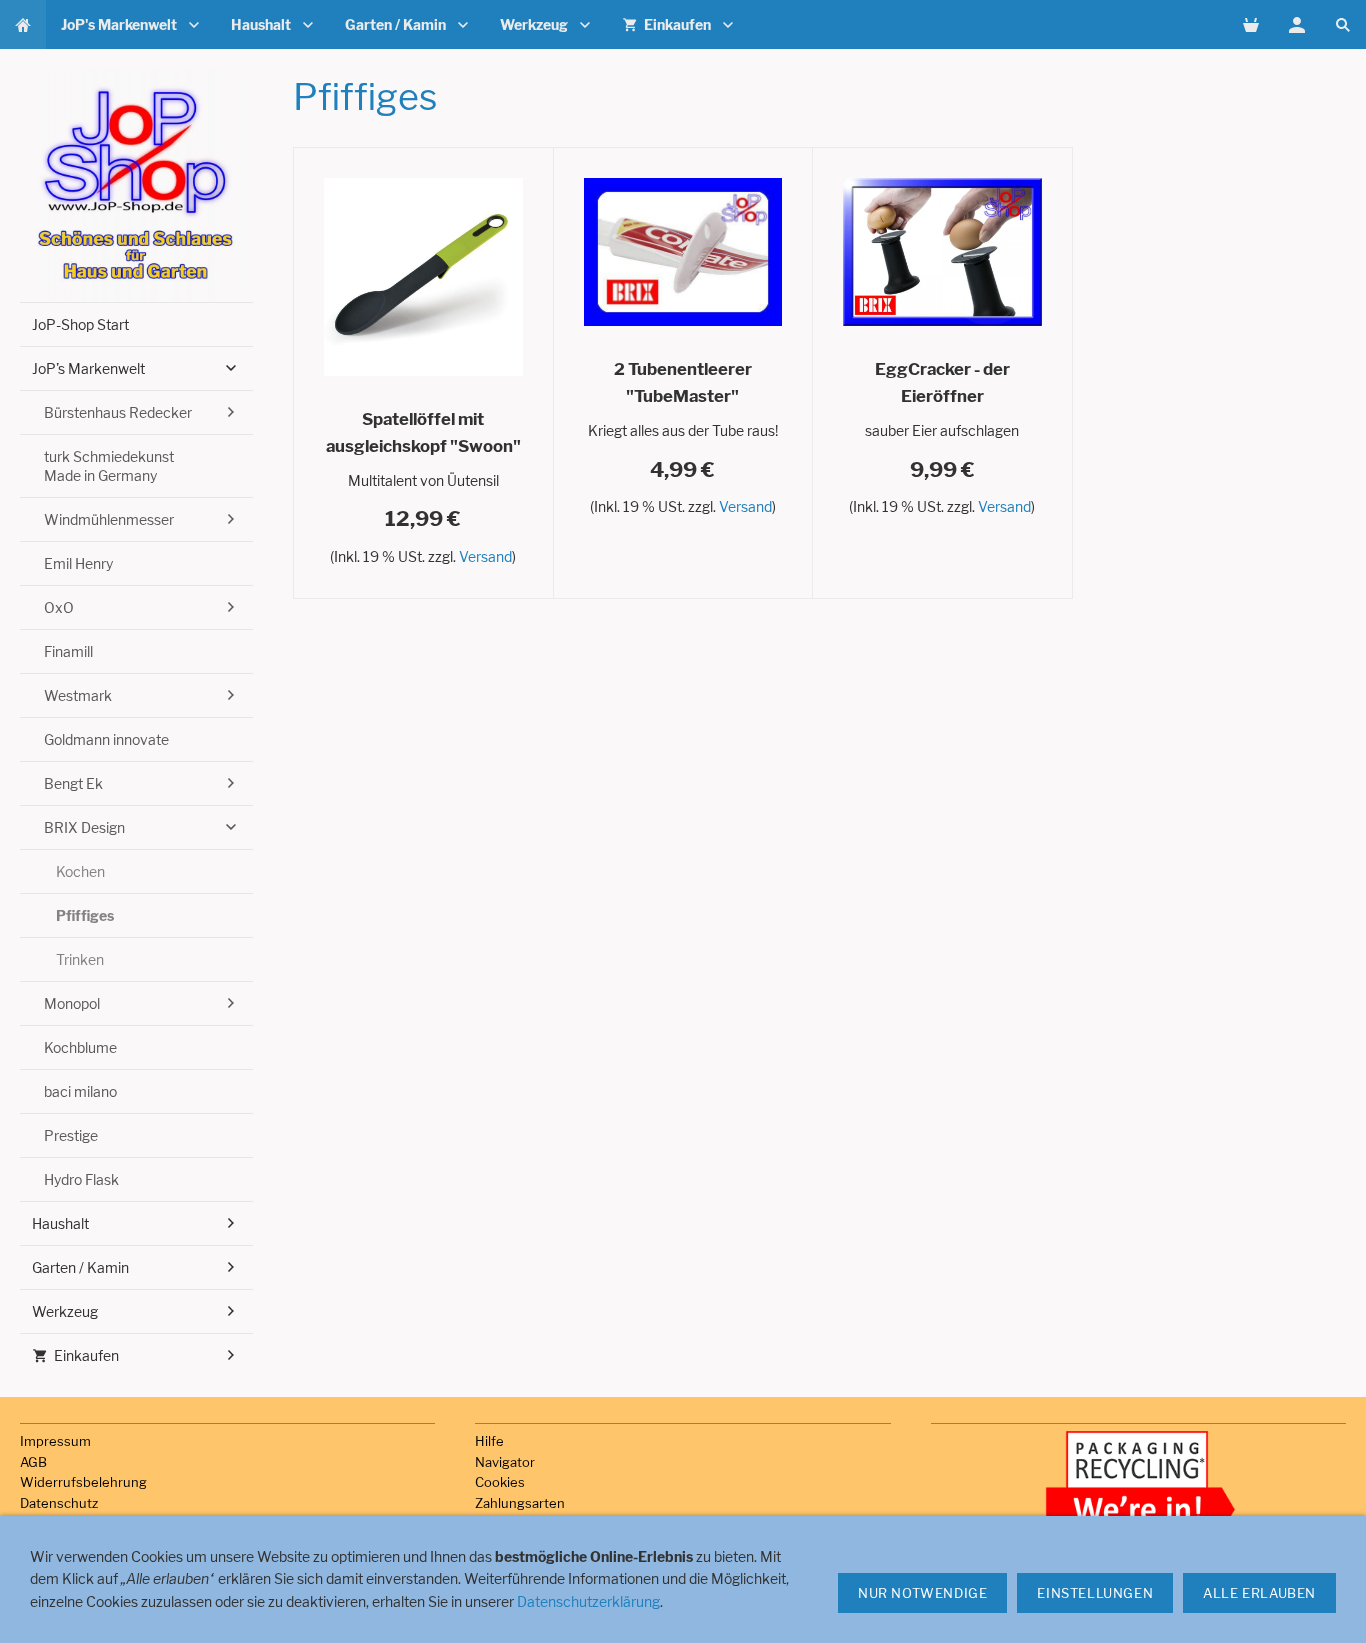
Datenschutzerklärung (588, 1601)
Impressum (55, 1441)
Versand (485, 556)
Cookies (500, 1482)
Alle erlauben (1259, 1593)
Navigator (505, 1462)
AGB (33, 1462)
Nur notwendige (922, 1593)
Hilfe (489, 1441)
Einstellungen (1095, 1593)
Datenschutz (59, 1503)
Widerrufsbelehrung (83, 1482)
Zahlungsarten (520, 1503)
